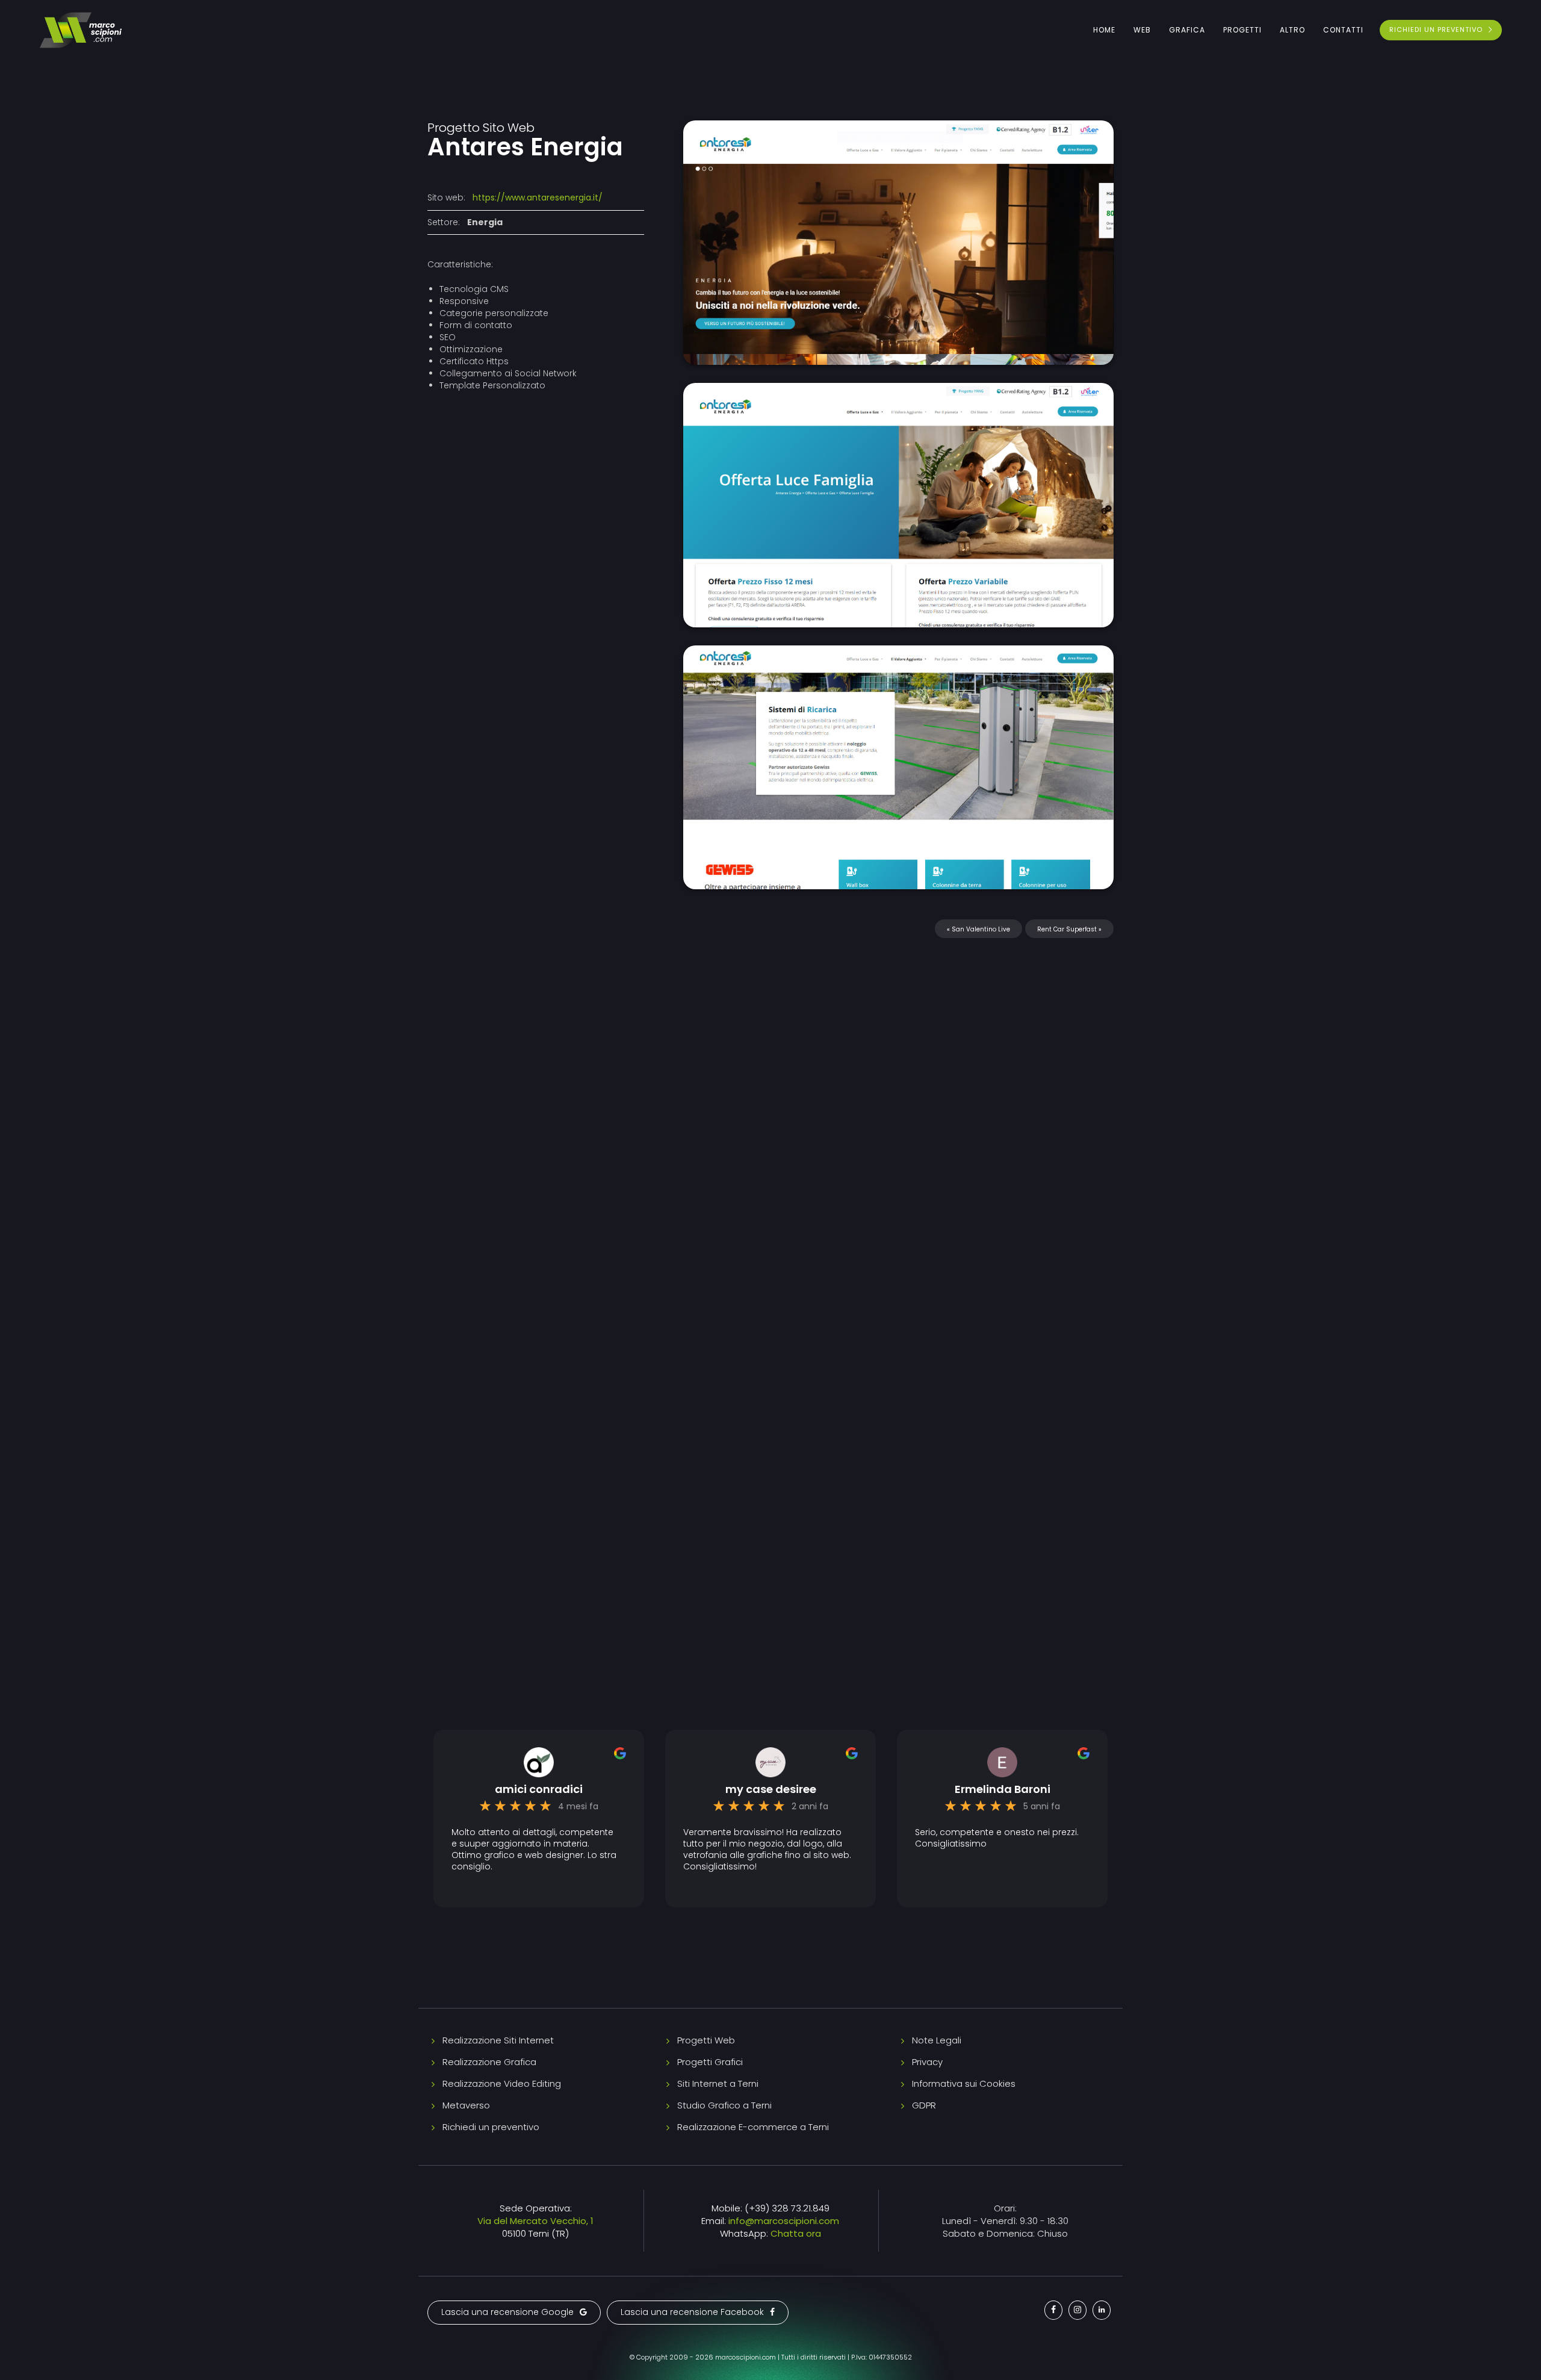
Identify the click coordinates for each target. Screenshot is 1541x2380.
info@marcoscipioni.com (784, 2221)
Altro (1292, 30)
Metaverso (466, 2105)
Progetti (1242, 30)
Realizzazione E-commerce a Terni (753, 2127)
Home (1104, 30)
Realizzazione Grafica (489, 2062)
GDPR (924, 2105)
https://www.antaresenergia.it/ (538, 197)
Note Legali (937, 2040)
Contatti (1343, 30)
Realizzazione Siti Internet (498, 2040)
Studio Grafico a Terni (724, 2105)
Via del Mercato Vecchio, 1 (535, 2221)
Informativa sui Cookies (964, 2083)
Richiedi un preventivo (491, 2127)
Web (1142, 30)
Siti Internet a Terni (718, 2083)
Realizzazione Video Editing (502, 2083)
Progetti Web (706, 2040)
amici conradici (539, 1789)
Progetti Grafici (710, 2062)
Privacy (927, 2062)
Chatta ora (796, 2233)
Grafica (1187, 30)
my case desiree (771, 1789)
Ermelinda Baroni (1003, 1789)
